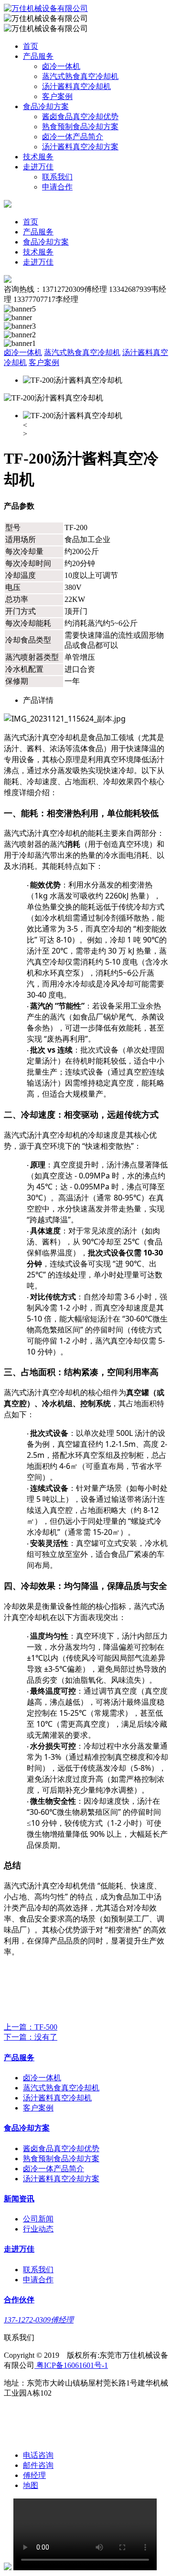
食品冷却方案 (46, 106)
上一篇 (31, 2027)
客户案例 (57, 96)
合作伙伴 (19, 2300)
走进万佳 (38, 167)
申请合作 (57, 187)
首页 (31, 46)
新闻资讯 (19, 2199)
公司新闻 (38, 2219)
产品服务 (38, 56)
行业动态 (38, 2229)
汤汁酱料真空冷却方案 (80, 147)
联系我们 (57, 177)
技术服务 (38, 157)
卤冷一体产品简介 (73, 137)
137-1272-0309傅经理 (39, 2320)
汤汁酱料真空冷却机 (76, 86)
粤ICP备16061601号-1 (71, 2365)
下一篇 (31, 2037)
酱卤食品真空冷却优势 (80, 117)
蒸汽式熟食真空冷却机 (80, 76)
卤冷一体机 (61, 66)
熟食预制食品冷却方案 (80, 127)
